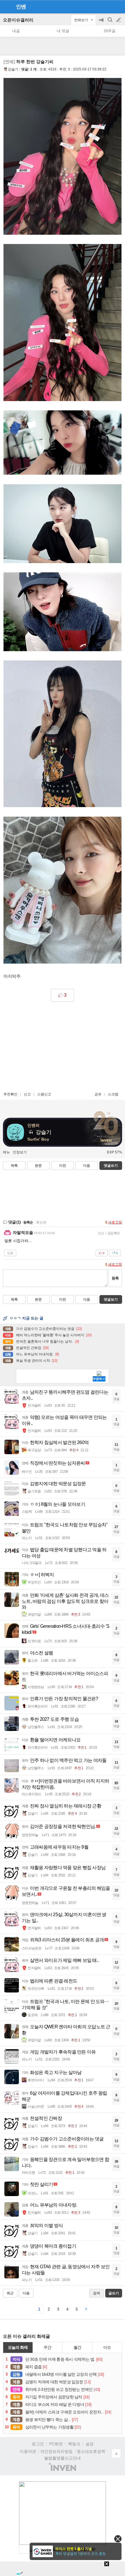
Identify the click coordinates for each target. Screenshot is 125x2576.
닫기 (118, 2539)
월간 (77, 2347)
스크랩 (113, 1094)
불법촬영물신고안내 (63, 2458)
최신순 (41, 1222)
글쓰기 (119, 20)
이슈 (107, 2347)
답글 (10, 1253)
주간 (47, 2347)
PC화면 (56, 2444)
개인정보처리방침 (56, 2451)
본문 (38, 1166)
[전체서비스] (118, 6)
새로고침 (115, 1222)
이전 (63, 1166)
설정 (90, 2444)
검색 (110, 23)
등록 (115, 1278)
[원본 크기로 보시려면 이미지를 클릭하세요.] (63, 158)
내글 (16, 31)
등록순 (28, 1222)
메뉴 (6, 1152)
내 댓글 (63, 31)
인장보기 (20, 1152)
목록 (14, 1166)
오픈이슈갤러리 (18, 20)
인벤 (21, 7)
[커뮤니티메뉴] (6, 7)
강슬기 (13, 69)
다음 (87, 1166)
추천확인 (10, 1094)
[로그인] (108, 6)
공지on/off (102, 23)
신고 (27, 1094)
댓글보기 (111, 1299)
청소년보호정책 (91, 2451)
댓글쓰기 (111, 1166)
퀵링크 (74, 2444)
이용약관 (28, 2451)
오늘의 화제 (18, 2347)
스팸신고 (44, 1094)
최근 (10, 2293)
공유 (98, 1094)
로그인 (38, 2444)
